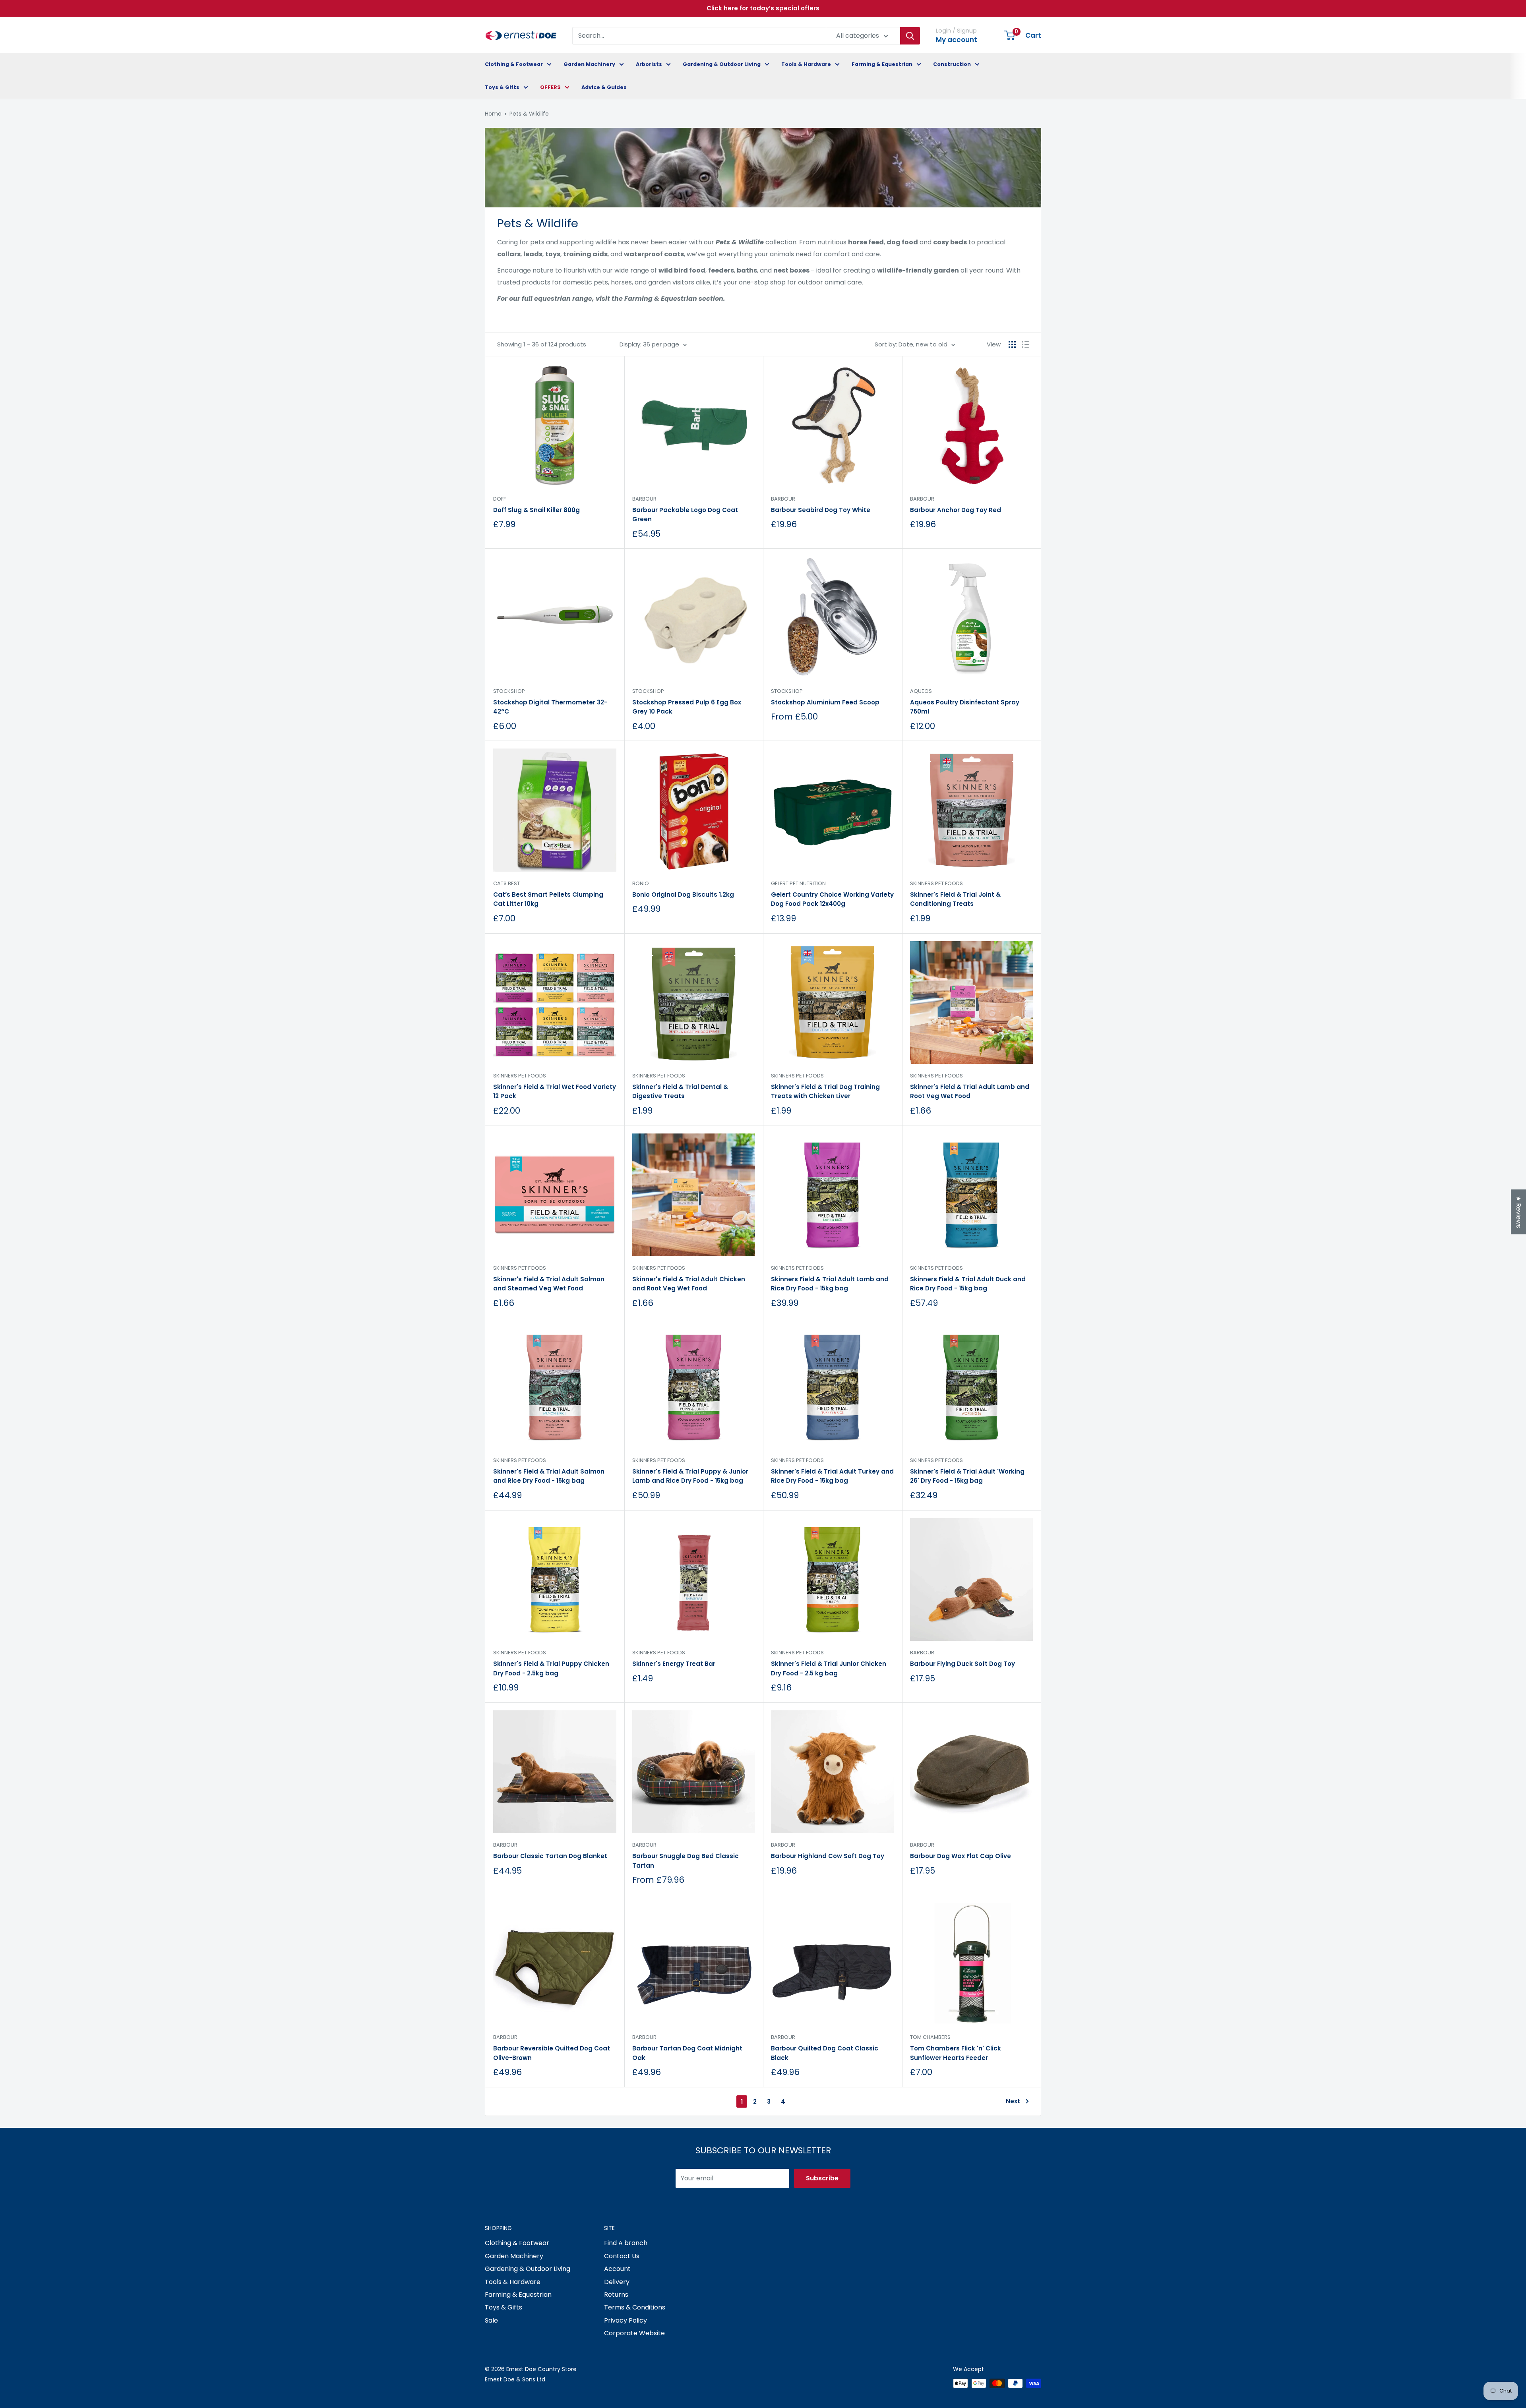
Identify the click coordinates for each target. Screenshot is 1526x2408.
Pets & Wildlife (529, 114)
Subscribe (822, 2178)
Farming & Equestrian (882, 64)
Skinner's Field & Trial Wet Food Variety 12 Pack (555, 1091)
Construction (952, 64)
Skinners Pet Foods (936, 883)
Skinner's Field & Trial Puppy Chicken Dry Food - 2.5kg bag (551, 1668)
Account (617, 2269)
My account (957, 40)
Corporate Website (634, 2333)
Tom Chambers (930, 2037)
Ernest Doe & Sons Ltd (515, 2379)
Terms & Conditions (635, 2307)
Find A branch (626, 2243)
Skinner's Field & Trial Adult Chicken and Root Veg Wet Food (689, 1284)
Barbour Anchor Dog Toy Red (956, 510)
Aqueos (921, 691)
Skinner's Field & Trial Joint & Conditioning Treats (955, 899)
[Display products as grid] (1012, 344)
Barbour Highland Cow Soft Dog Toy (828, 1856)
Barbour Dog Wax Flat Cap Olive (961, 1856)
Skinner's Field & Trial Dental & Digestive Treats (680, 1091)
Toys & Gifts (502, 87)
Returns (616, 2295)
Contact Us (622, 2256)
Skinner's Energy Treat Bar (674, 1664)
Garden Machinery (589, 64)
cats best (506, 883)
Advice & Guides (604, 87)
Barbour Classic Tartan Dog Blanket (550, 1856)
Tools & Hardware (806, 64)
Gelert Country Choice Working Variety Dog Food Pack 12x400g (832, 899)
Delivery (617, 2282)
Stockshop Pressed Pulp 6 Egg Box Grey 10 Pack (687, 707)
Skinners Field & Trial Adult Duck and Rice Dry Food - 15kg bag (968, 1284)
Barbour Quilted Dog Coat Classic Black (825, 2053)
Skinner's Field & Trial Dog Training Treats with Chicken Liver (825, 1091)
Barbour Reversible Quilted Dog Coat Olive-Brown (552, 2053)
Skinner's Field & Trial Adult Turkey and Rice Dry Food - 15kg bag (832, 1476)
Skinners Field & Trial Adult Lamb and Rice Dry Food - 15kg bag (830, 1284)
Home (493, 114)
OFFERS (550, 87)
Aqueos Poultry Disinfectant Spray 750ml (965, 707)
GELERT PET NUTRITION (798, 883)
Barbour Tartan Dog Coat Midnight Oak (687, 2053)
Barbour (644, 499)
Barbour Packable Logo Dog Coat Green (685, 514)
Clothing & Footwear (514, 64)
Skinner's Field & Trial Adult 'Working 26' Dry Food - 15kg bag (967, 1476)
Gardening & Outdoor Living (722, 64)
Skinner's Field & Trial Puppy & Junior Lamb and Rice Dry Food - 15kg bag (690, 1476)
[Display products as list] (1025, 344)
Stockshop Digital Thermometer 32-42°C (550, 707)
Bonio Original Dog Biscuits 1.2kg (683, 895)
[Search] (910, 36)
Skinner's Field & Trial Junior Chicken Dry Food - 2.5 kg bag (829, 1668)
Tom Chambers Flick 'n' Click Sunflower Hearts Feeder (956, 2053)
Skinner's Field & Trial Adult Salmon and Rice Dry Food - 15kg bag (549, 1476)
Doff (500, 499)
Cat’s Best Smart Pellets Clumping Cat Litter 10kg (548, 899)
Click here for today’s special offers (763, 8)
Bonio (641, 883)
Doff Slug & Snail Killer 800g (536, 510)
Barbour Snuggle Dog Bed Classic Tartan (686, 1861)
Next (1013, 2101)
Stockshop (509, 691)
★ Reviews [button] (1519, 1212)
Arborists (649, 64)
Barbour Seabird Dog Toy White (821, 510)
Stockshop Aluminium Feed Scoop (825, 702)
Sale (491, 2320)
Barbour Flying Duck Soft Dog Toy (962, 1664)
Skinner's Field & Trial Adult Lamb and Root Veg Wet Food (970, 1091)
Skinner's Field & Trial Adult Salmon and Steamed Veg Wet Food (549, 1284)
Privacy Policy (626, 2320)
